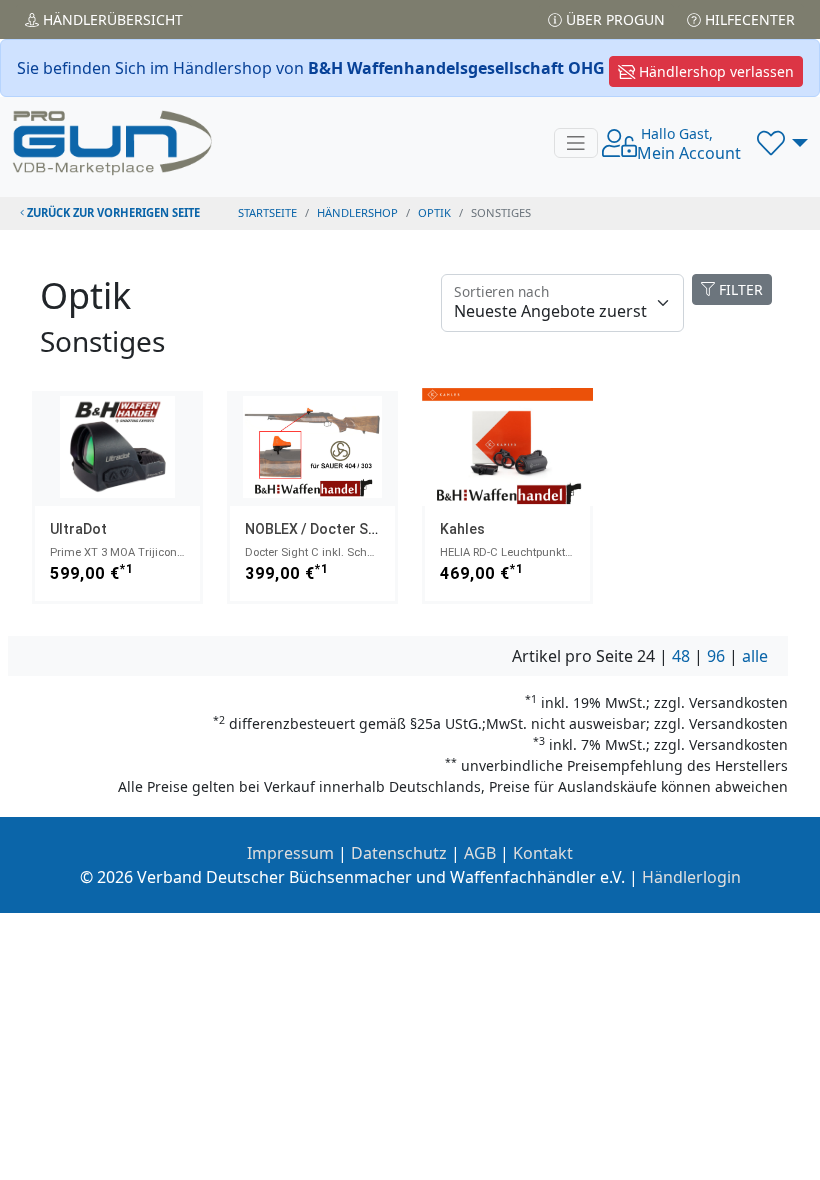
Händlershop (357, 212)
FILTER (739, 289)
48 (681, 656)
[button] (782, 143)
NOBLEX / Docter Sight (319, 529)
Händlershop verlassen (714, 71)
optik (434, 212)
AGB (480, 853)
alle (755, 656)
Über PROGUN (613, 19)
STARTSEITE (267, 212)
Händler (111, 19)
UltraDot (78, 529)
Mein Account (689, 144)
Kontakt (543, 853)
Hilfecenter (748, 19)
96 (716, 656)
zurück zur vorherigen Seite (112, 212)
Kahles (462, 529)
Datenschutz (399, 853)
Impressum (290, 853)
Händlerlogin (691, 877)
